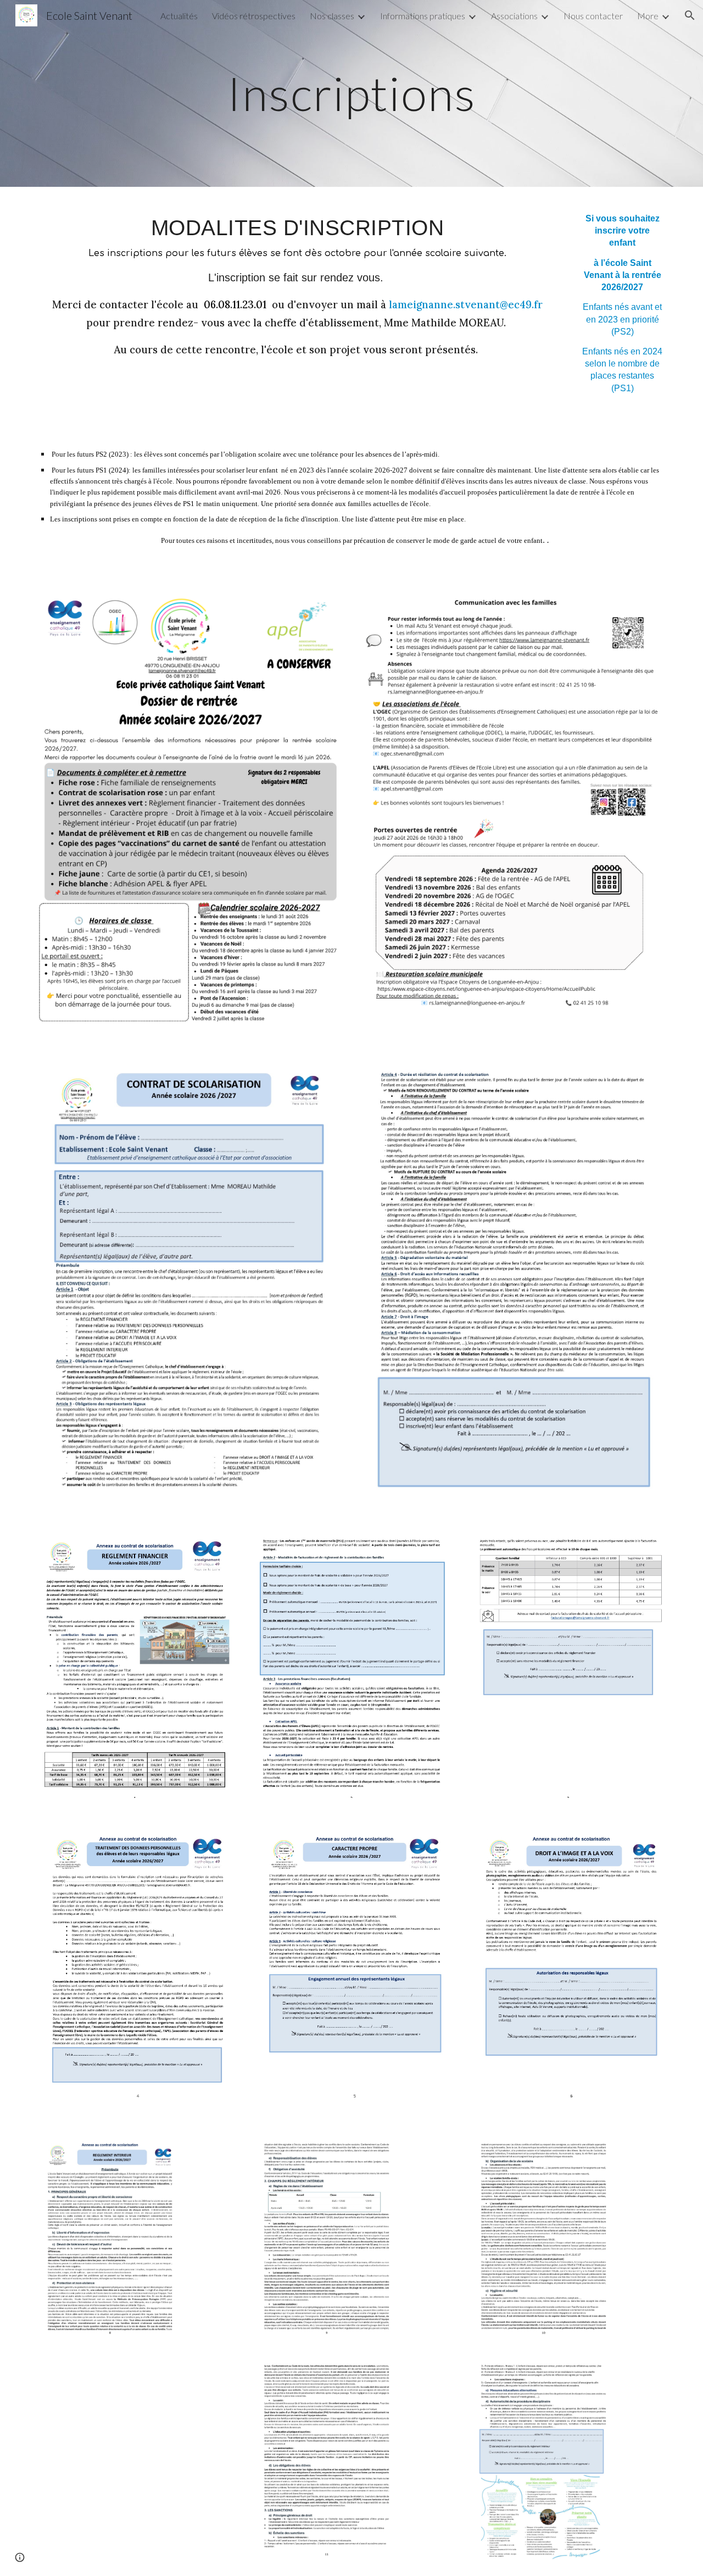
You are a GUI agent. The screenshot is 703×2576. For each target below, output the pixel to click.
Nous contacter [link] (593, 16)
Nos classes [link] (332, 16)
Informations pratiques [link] (423, 16)
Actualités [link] (179, 16)
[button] (690, 15)
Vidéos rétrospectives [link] (254, 16)
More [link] (648, 16)
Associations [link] (514, 16)
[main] (351, 93)
